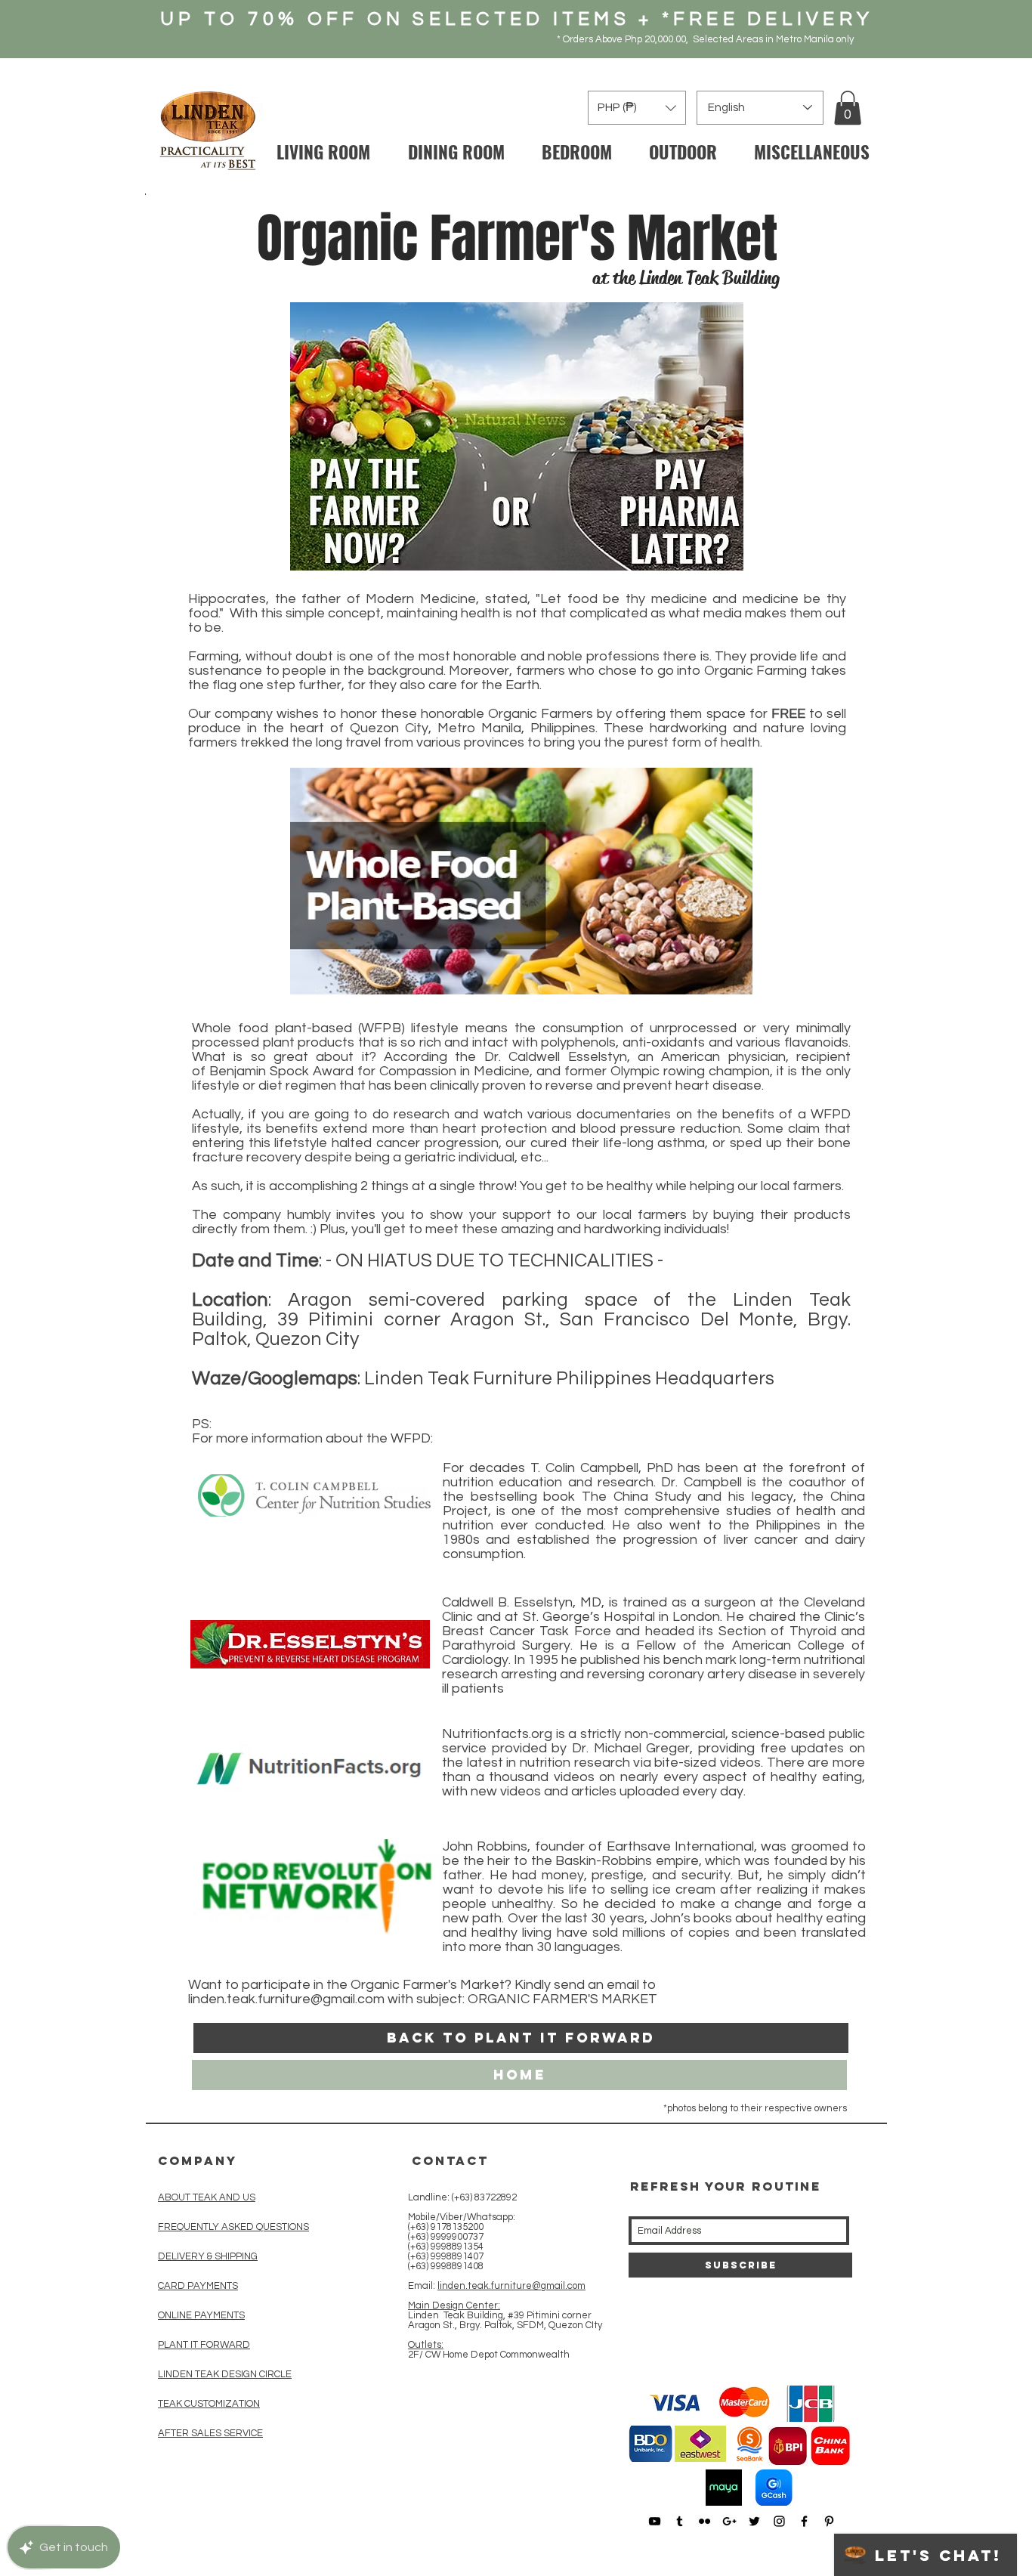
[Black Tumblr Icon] (680, 2521)
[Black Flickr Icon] (704, 2521)
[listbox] (637, 108)
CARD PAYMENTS (198, 2286)
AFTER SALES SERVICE (210, 2433)
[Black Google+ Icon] (729, 2521)
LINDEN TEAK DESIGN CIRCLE (225, 2374)
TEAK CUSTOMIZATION (209, 2404)
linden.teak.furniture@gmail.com (286, 1999)
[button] (848, 108)
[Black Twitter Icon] (754, 2521)
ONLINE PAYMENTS (201, 2315)
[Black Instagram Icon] (779, 2521)
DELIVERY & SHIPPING (208, 2256)
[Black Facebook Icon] (804, 2521)
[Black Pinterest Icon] (829, 2521)
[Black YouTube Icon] (655, 2521)
